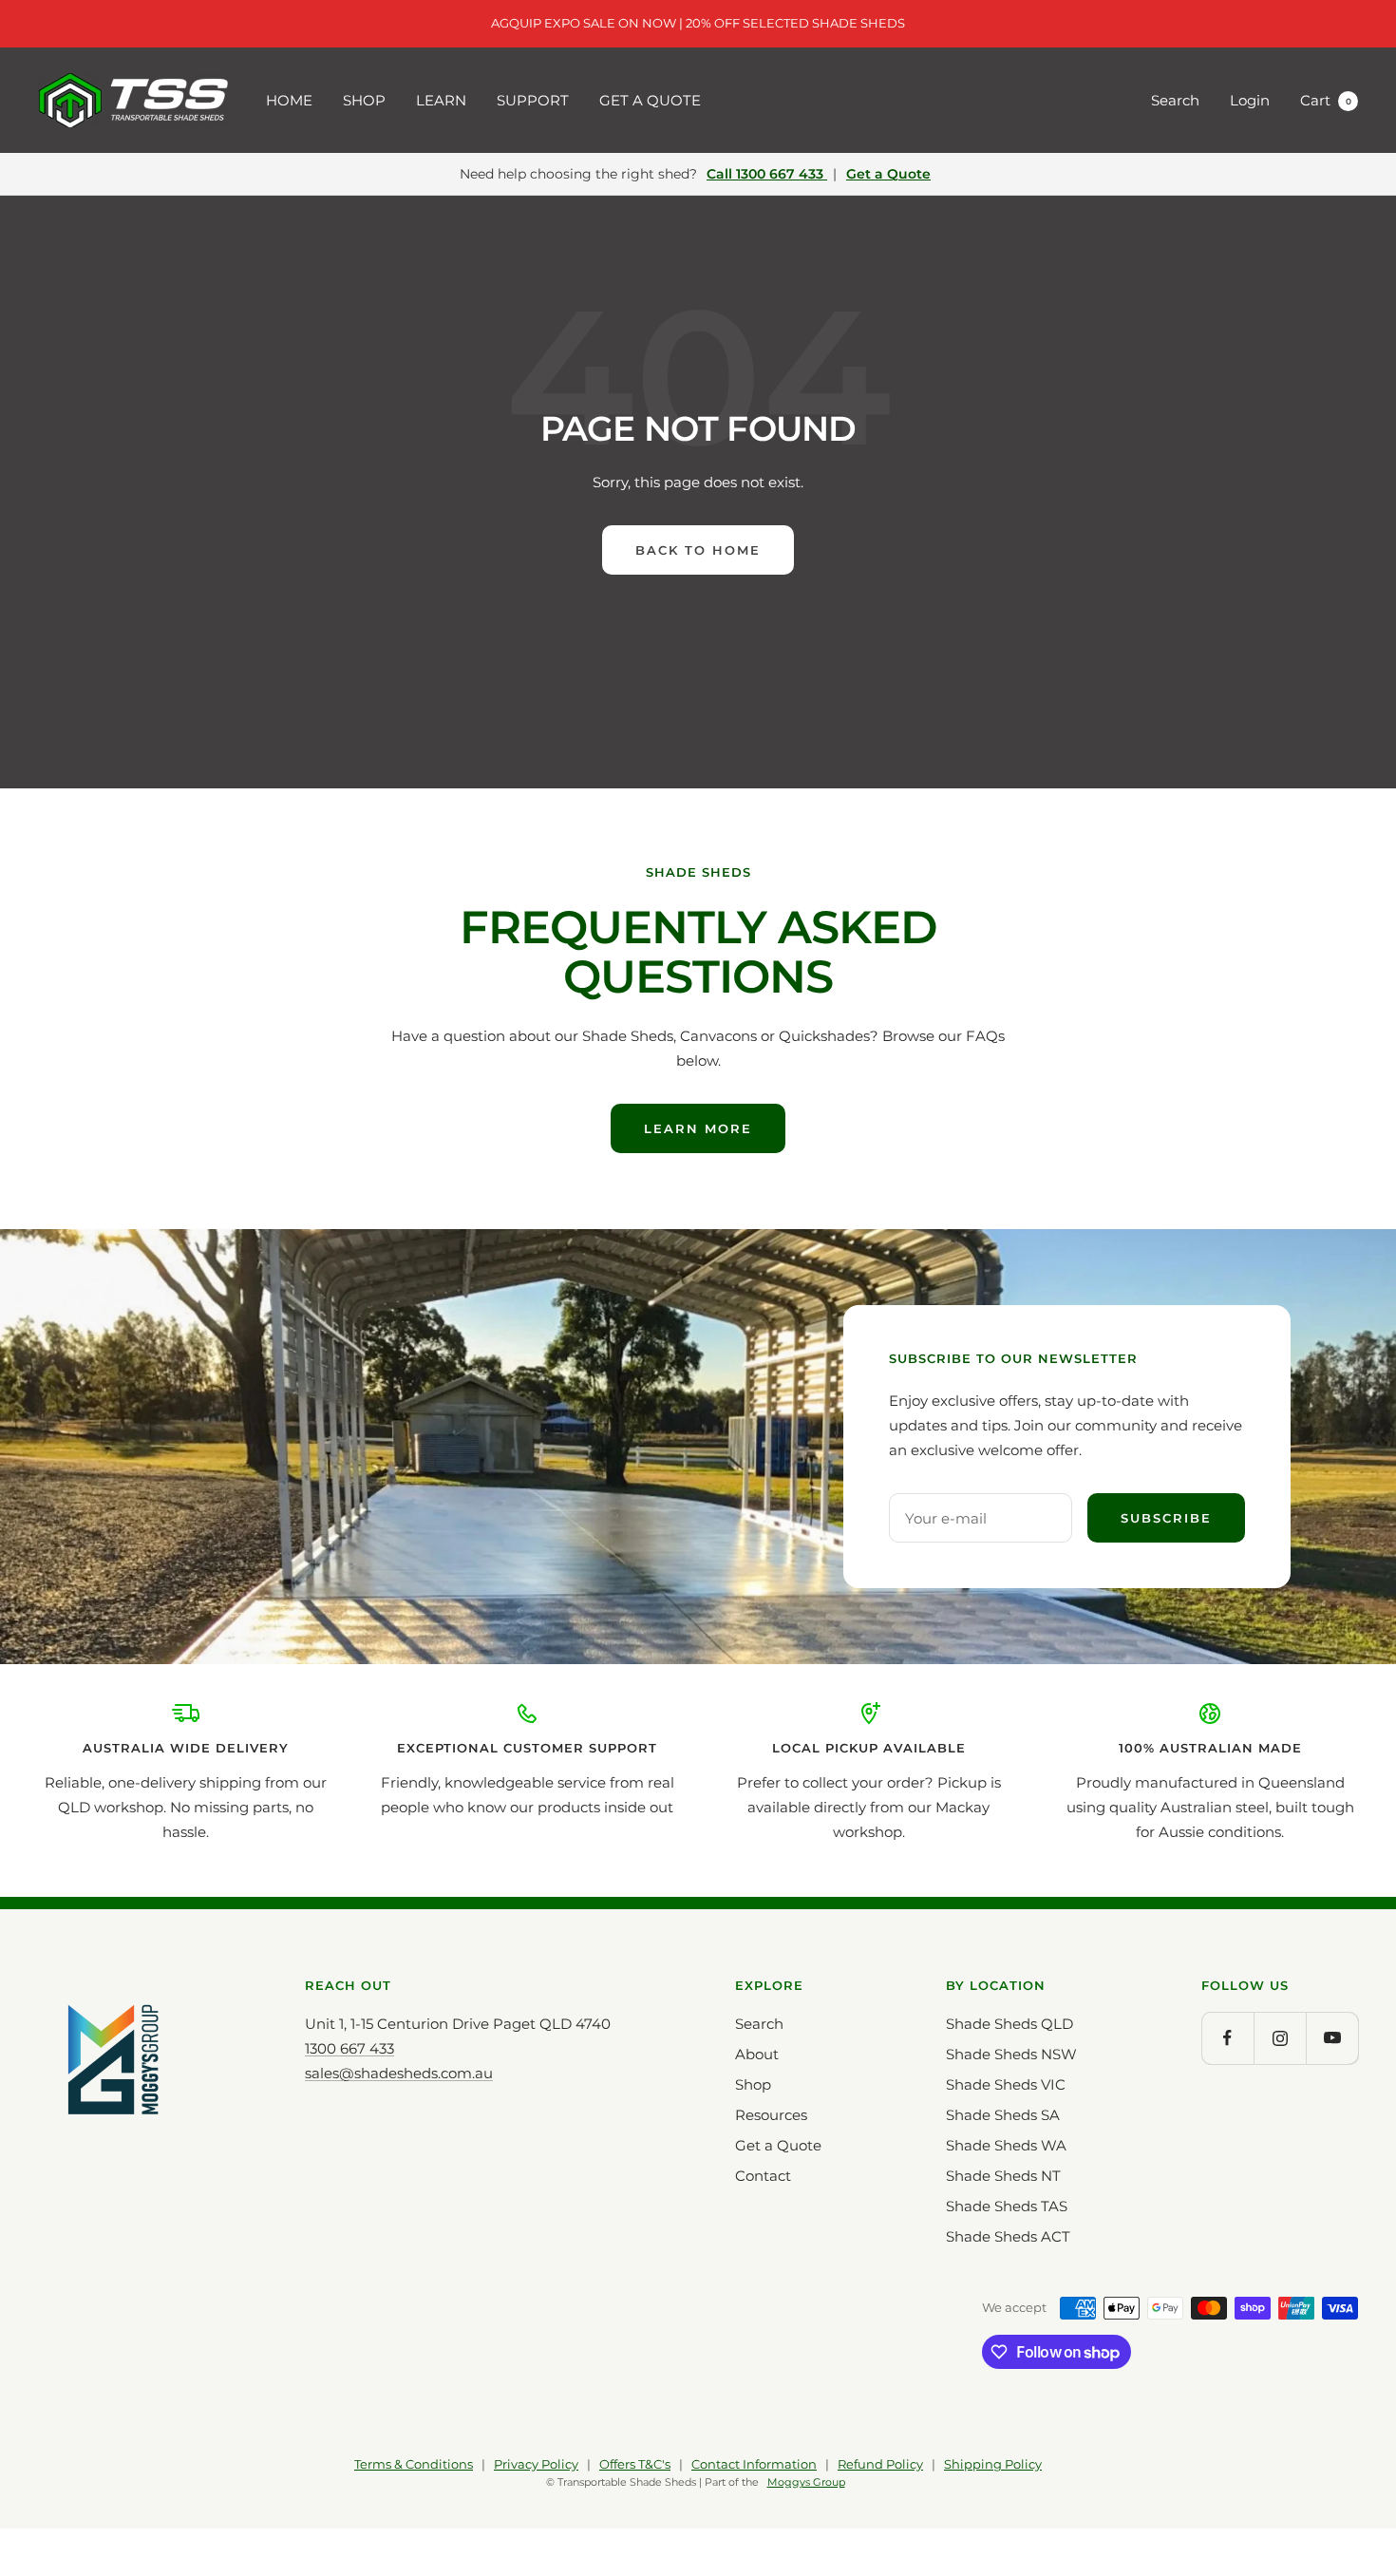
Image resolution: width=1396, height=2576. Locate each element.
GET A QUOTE (650, 100)
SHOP (364, 100)
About (757, 2054)
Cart (1326, 100)
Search (1175, 100)
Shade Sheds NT (1003, 2176)
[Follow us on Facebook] (1227, 2038)
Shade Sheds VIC (1006, 2084)
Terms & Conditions (414, 2464)
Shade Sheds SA (1003, 2115)
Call (765, 174)
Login (1250, 100)
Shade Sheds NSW (1011, 2054)
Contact (763, 2176)
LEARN (441, 100)
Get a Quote (888, 174)
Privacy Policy (536, 2464)
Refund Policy (880, 2464)
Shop (753, 2084)
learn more (698, 1128)
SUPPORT (533, 100)
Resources (771, 2115)
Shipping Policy (993, 2464)
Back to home (698, 550)
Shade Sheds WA (1006, 2145)
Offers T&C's (635, 2464)
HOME (289, 100)
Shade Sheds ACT (1008, 2236)
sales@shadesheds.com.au (399, 2073)
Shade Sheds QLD (1009, 2024)
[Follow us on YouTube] (1332, 2038)
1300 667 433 (349, 2048)
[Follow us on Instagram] (1280, 2038)
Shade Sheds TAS (1007, 2206)
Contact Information (754, 2464)
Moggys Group (806, 2482)
